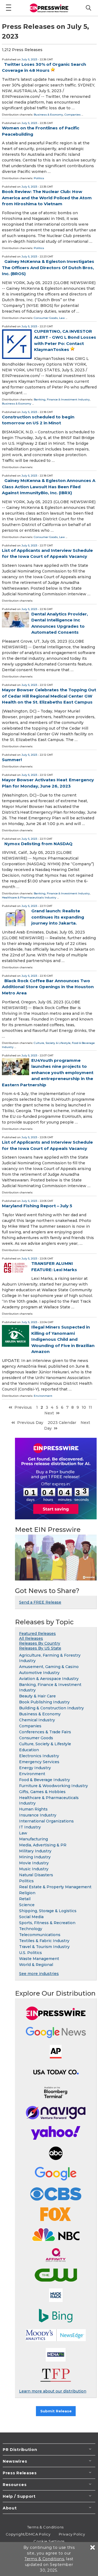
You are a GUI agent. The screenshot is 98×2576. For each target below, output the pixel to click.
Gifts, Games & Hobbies (42, 1792)
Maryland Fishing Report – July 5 (37, 1206)
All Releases (31, 1638)
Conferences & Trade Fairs (45, 1732)
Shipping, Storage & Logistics (48, 1911)
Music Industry (34, 1869)
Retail (25, 1899)
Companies (73, 115)
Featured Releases (37, 1634)
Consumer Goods (46, 318)
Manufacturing (33, 1839)
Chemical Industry (37, 1720)
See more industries (39, 1974)
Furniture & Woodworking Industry (53, 1786)
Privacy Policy (72, 2534)
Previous (23, 1407)
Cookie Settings (49, 2541)
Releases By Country (40, 1643)
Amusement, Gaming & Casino (49, 1667)
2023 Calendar (62, 1423)
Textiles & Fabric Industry (44, 1941)
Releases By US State (40, 1648)
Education (29, 1750)
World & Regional (36, 1965)
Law (62, 318)
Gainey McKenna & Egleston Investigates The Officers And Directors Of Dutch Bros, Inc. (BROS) (48, 267)
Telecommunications (40, 1935)
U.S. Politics (30, 1953)
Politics (39, 178)
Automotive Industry (39, 1673)
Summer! (12, 760)
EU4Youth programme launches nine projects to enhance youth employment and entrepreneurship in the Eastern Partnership (48, 1073)
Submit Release (56, 2411)
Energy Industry (35, 1768)
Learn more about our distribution (53, 2391)
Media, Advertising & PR (43, 1845)
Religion (27, 1893)
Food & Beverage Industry (45, 1780)
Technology (31, 1929)
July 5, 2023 (29, 59)
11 (90, 1407)
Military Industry (35, 1851)
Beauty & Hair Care (37, 1696)
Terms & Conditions (45, 2527)
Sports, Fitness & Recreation (47, 1923)
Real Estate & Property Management (55, 1887)
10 (84, 1407)
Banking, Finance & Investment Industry (62, 399)
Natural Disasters (36, 1875)
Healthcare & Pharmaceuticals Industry (29, 897)
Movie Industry (34, 1863)
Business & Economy (48, 115)
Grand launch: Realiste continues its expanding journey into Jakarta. (58, 917)
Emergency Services (39, 1762)
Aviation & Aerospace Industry (49, 1679)
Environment (43, 1396)
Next (49, 1413)
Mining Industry (35, 1857)
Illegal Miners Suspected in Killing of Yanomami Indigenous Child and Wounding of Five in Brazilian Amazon (63, 1339)
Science (27, 1905)
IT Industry (30, 1827)
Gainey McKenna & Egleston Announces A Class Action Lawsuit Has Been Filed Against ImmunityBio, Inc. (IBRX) (49, 487)
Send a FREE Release (40, 1602)
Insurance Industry (38, 1815)
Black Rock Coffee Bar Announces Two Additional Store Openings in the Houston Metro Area (48, 987)
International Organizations (46, 1821)
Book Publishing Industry (44, 1702)
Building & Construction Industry (51, 1708)
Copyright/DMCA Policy (28, 2534)
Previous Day (30, 1423)
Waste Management (39, 1959)
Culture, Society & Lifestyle (52, 1043)
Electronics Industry (39, 1756)
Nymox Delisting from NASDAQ (38, 844)
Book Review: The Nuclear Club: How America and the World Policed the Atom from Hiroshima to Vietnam (47, 198)
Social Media (31, 1917)
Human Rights (33, 1809)
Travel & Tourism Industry (44, 1947)
